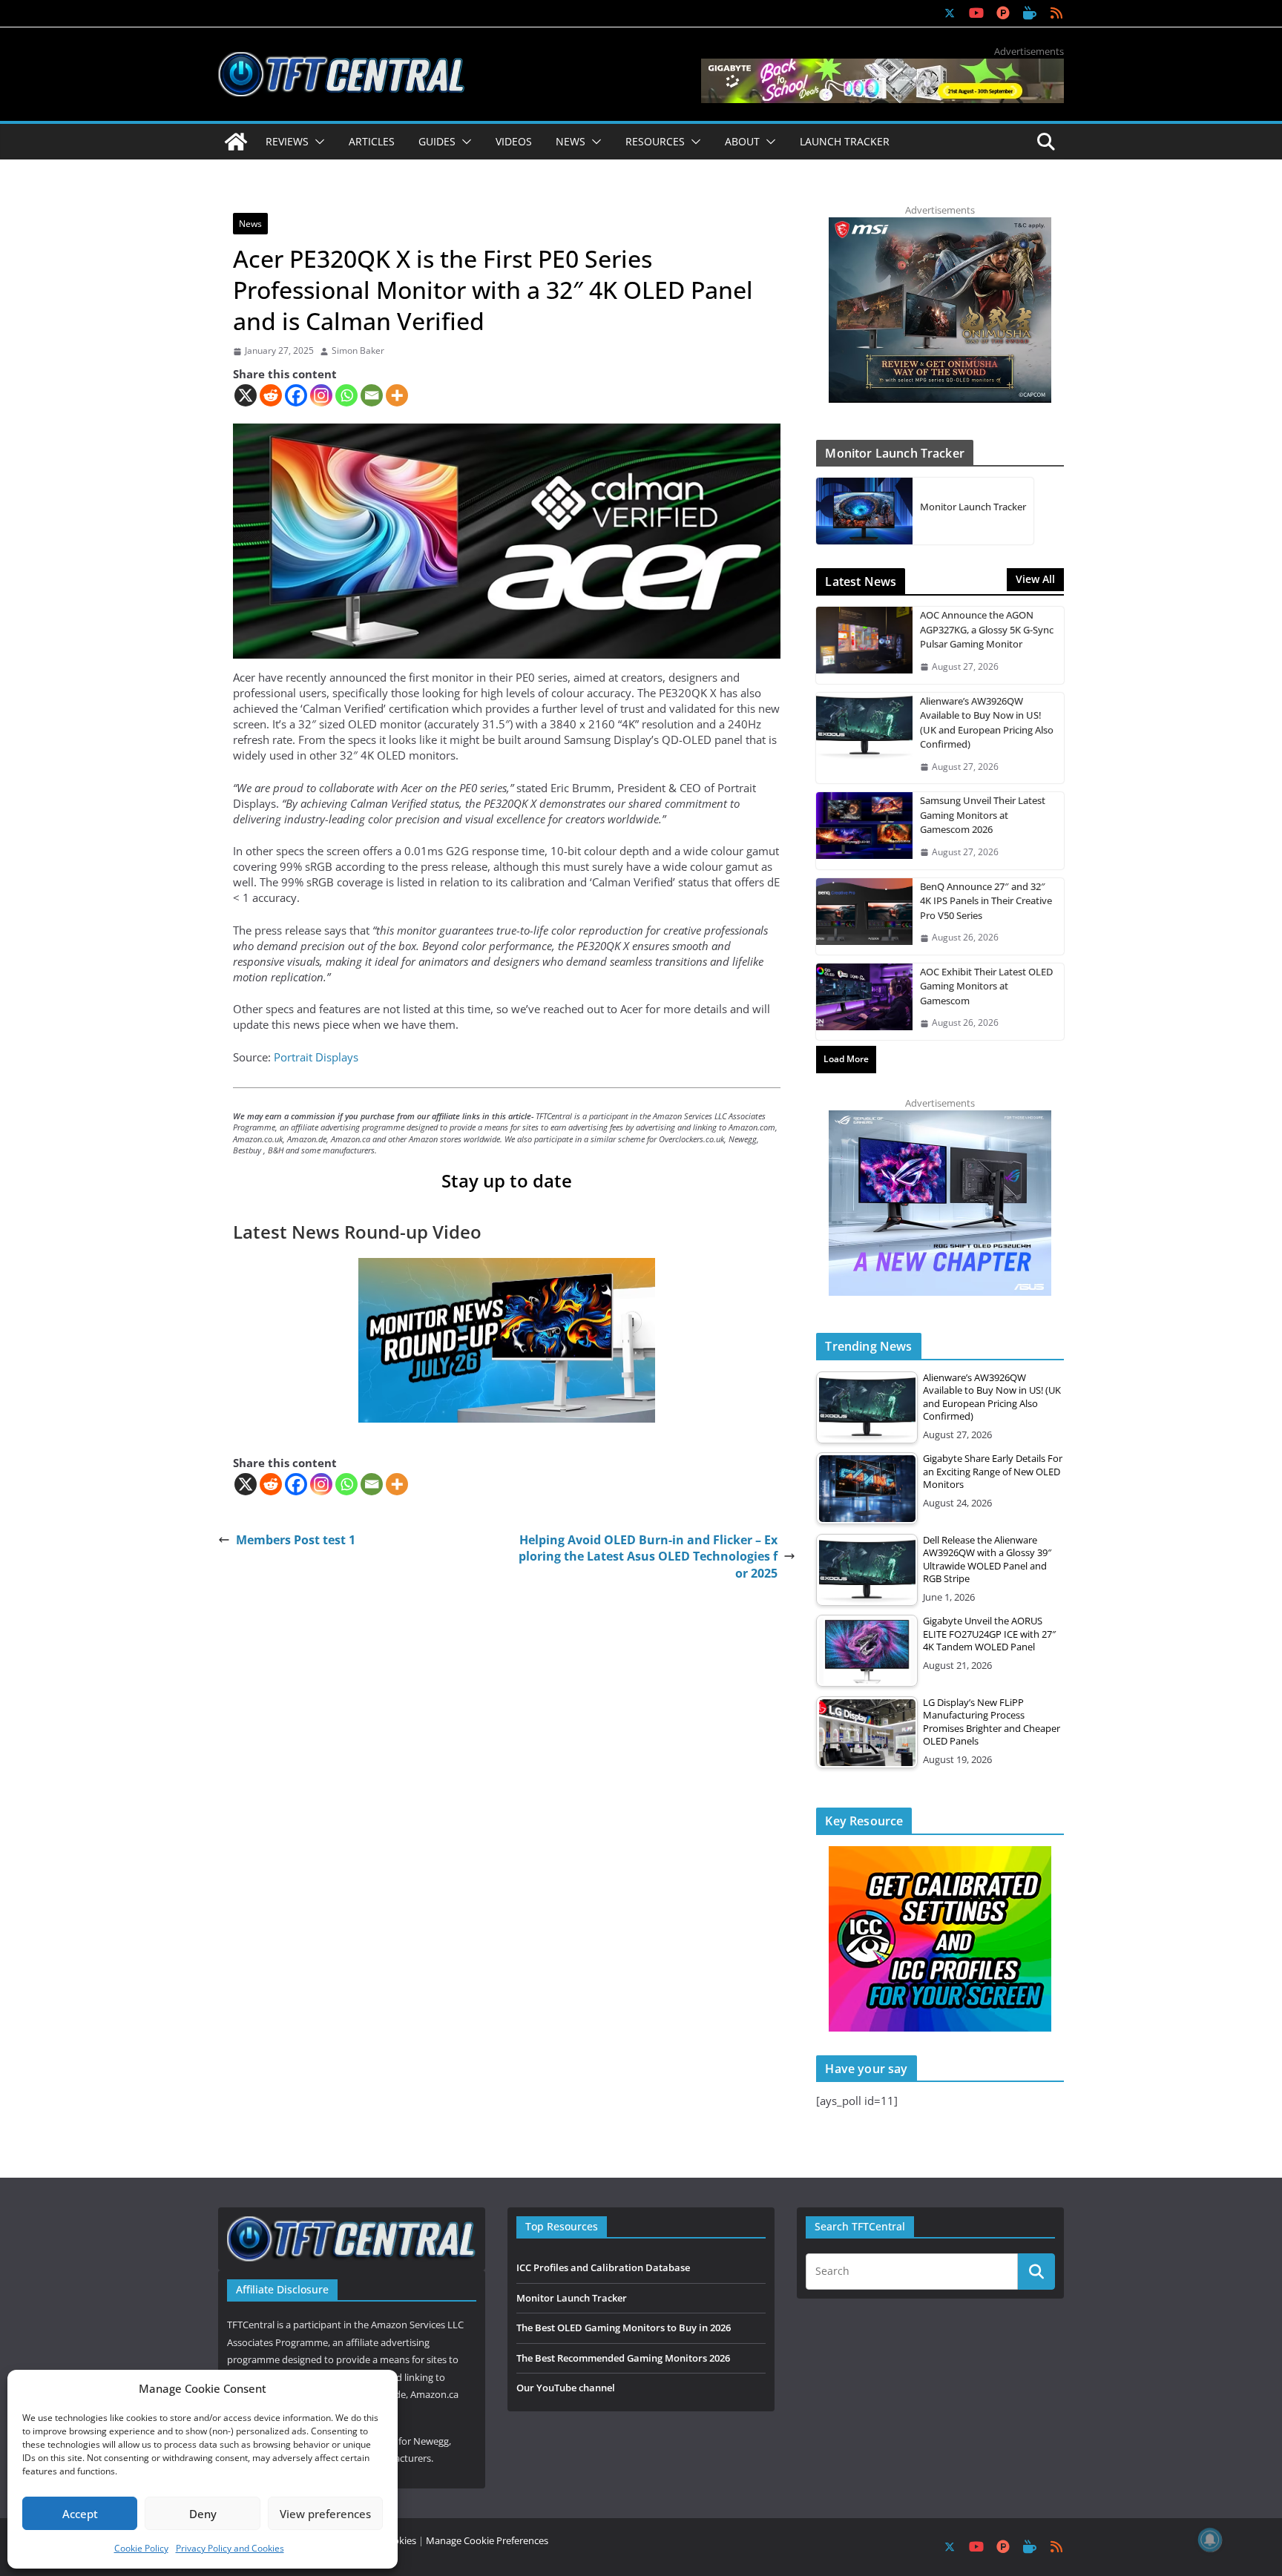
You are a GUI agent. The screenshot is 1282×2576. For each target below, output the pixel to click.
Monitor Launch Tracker (973, 507)
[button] (317, 142)
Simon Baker (358, 351)
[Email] (372, 395)
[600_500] (940, 1118)
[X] (246, 395)
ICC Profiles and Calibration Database (603, 2267)
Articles (372, 141)
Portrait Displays (316, 1057)
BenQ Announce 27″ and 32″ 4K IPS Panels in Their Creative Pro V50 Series (986, 901)
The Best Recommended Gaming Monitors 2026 (623, 2358)
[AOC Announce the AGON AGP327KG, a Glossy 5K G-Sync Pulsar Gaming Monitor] (864, 645)
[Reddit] (271, 395)
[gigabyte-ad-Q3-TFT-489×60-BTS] (882, 66)
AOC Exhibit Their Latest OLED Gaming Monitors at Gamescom (986, 986)
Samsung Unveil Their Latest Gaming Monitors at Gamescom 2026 (983, 815)
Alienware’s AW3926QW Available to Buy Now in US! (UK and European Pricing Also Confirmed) (987, 723)
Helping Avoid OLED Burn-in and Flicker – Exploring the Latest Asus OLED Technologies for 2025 (648, 1557)
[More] (397, 395)
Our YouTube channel (566, 2388)
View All (1035, 579)
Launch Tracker (845, 141)
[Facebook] (296, 395)
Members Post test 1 (296, 1540)
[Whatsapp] (346, 395)
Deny (203, 2514)
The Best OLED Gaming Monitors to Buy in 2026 (624, 2328)
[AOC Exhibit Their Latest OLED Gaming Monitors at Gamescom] (864, 1002)
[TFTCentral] (236, 142)
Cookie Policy (141, 2548)
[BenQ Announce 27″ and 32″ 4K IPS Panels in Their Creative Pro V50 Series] (864, 916)
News (250, 224)
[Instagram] (321, 395)
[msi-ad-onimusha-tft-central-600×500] (940, 225)
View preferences (325, 2514)
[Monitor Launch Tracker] (864, 511)
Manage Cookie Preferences (487, 2540)
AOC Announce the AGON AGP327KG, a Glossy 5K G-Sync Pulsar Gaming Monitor (987, 629)
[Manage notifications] (1210, 2540)
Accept (80, 2514)
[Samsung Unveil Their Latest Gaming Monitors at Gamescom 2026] (864, 830)
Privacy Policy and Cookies (230, 2548)
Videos (514, 141)
